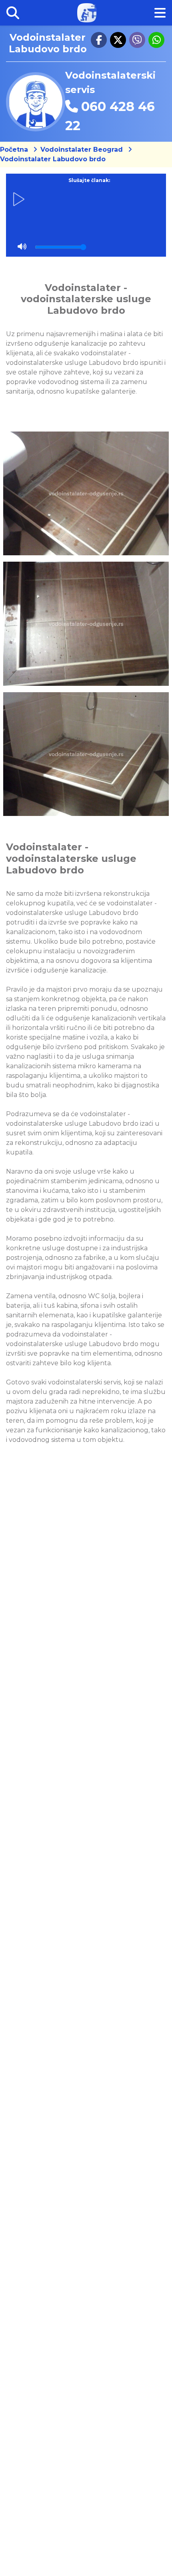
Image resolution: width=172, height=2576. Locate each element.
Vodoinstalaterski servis (110, 82)
